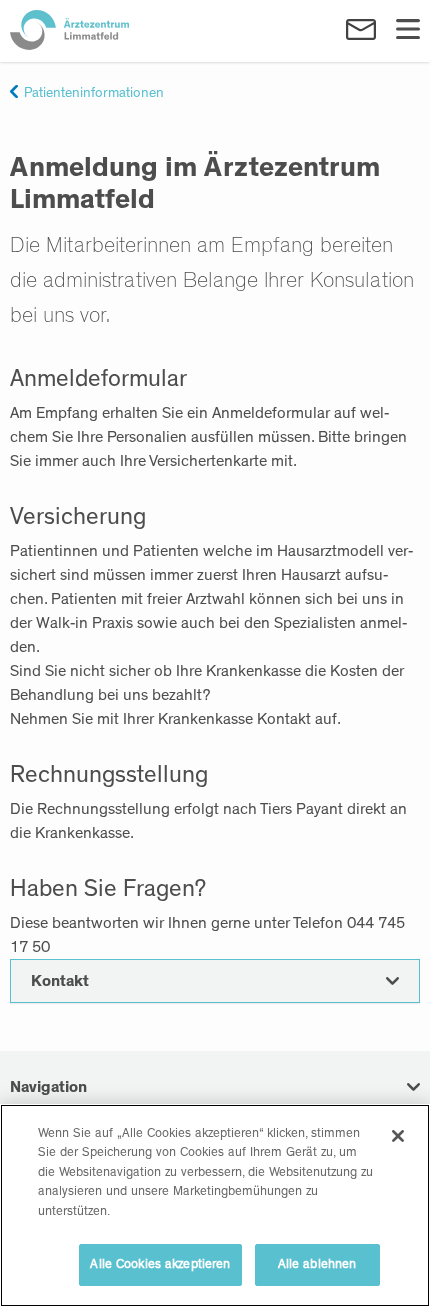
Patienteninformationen (94, 93)
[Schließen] (398, 1136)
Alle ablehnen (317, 1264)
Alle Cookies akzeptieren (160, 1264)
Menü (408, 29)
